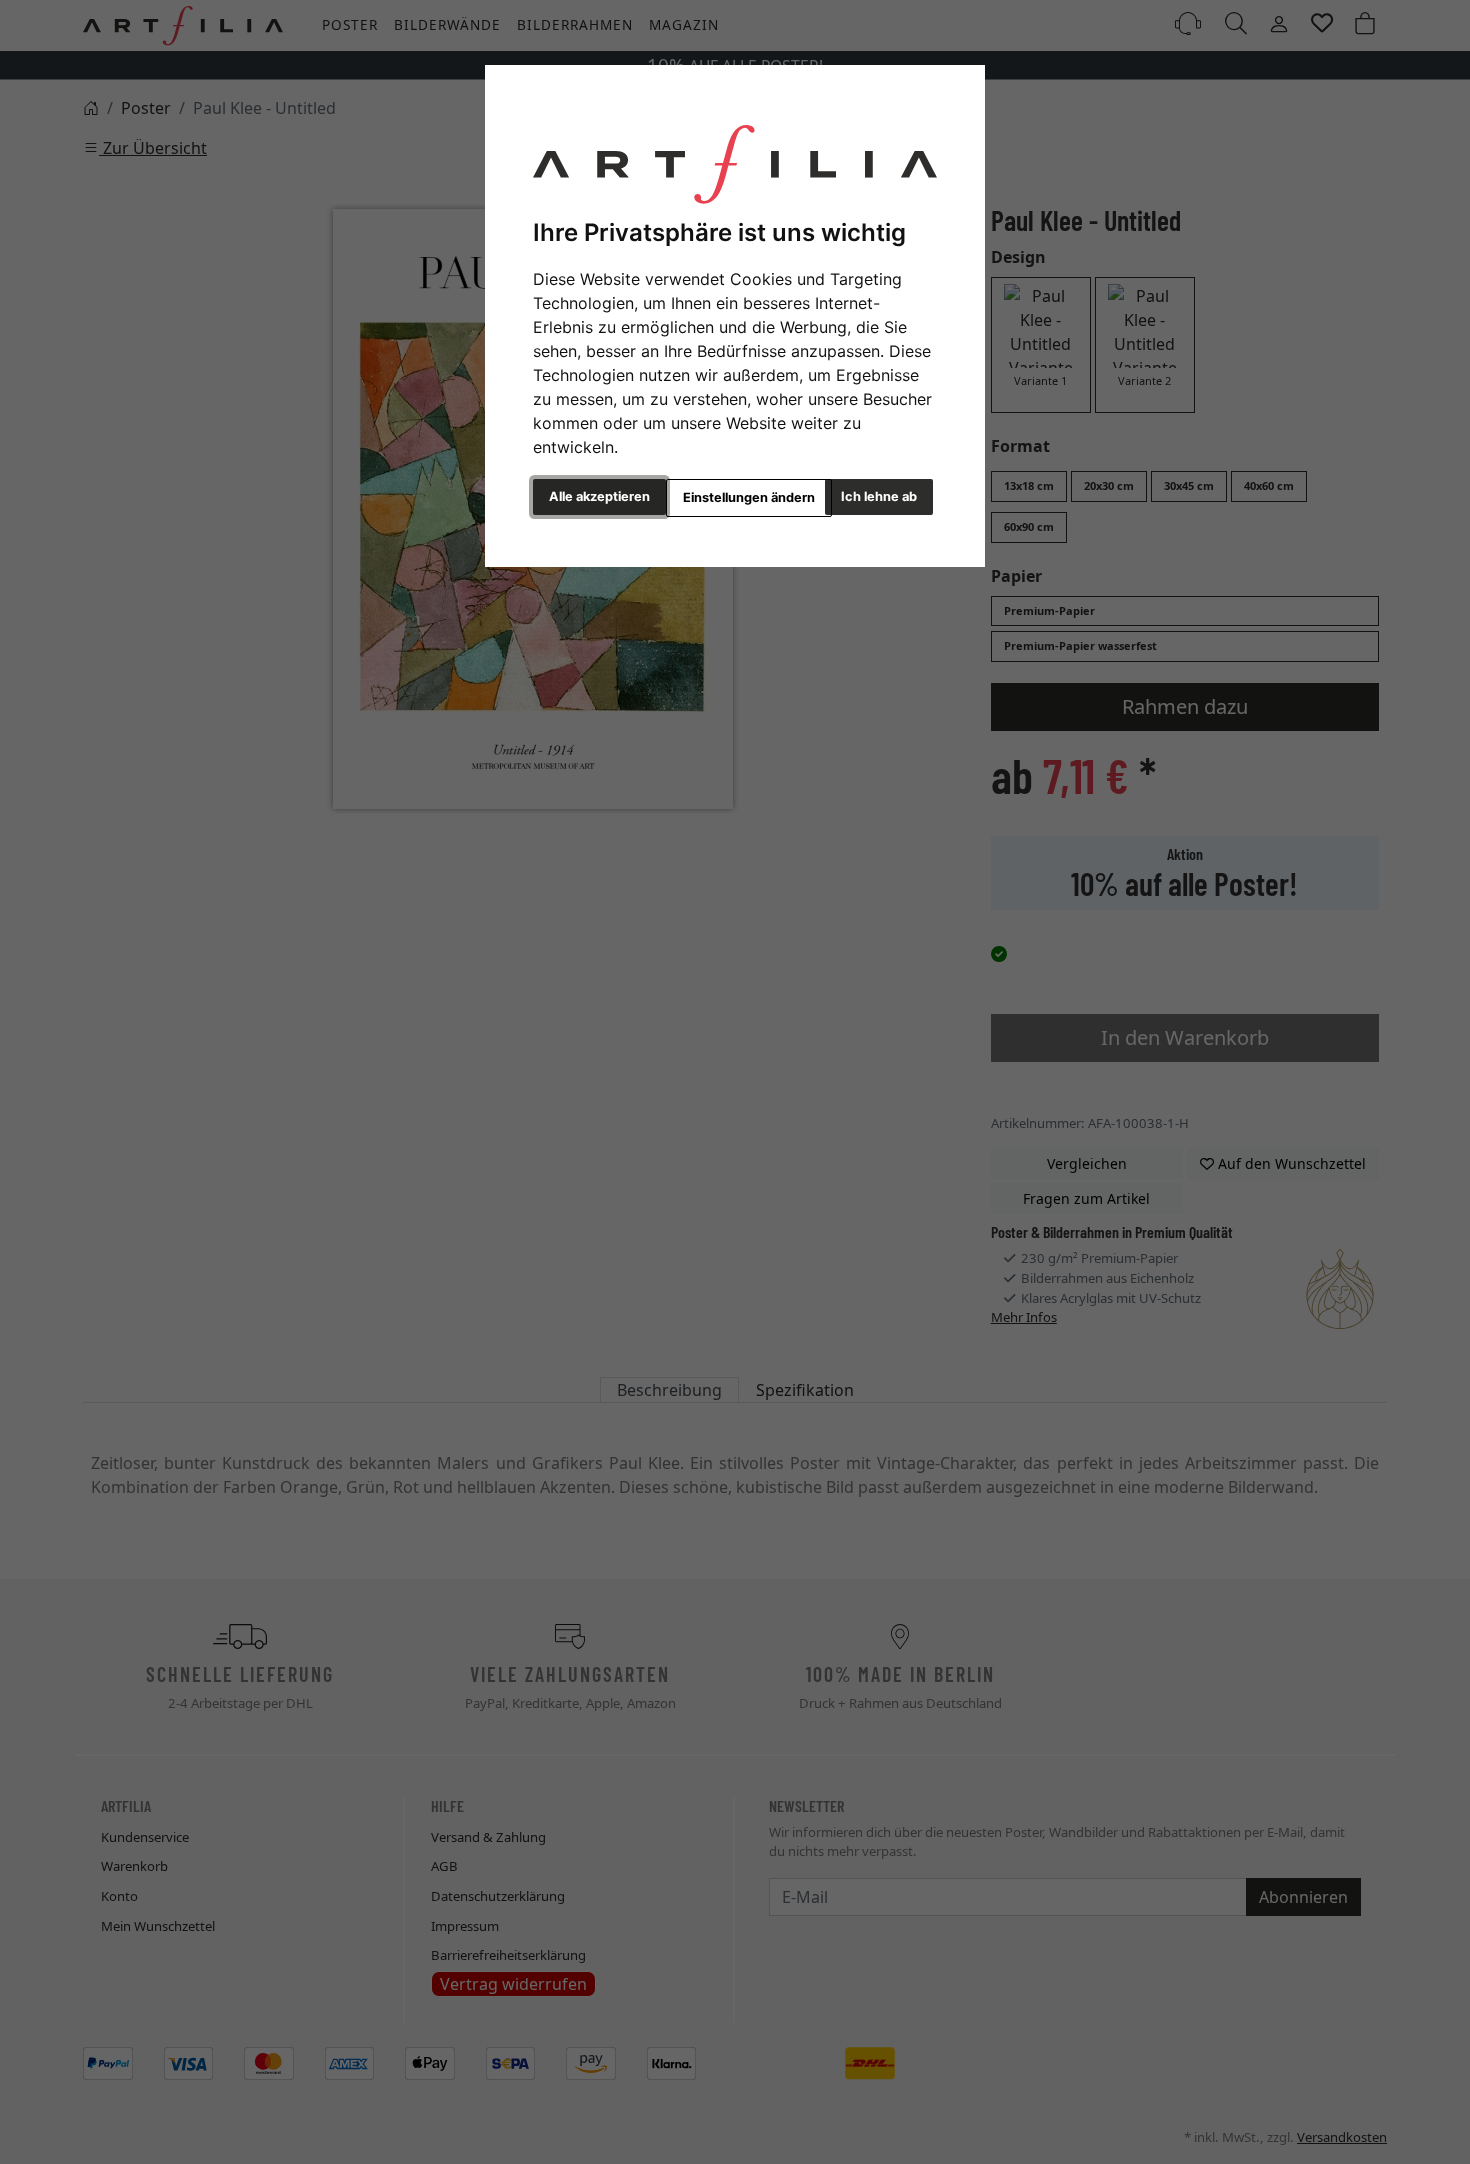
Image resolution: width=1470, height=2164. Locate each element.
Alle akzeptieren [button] (599, 496)
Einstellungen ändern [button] (749, 497)
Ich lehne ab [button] (879, 496)
